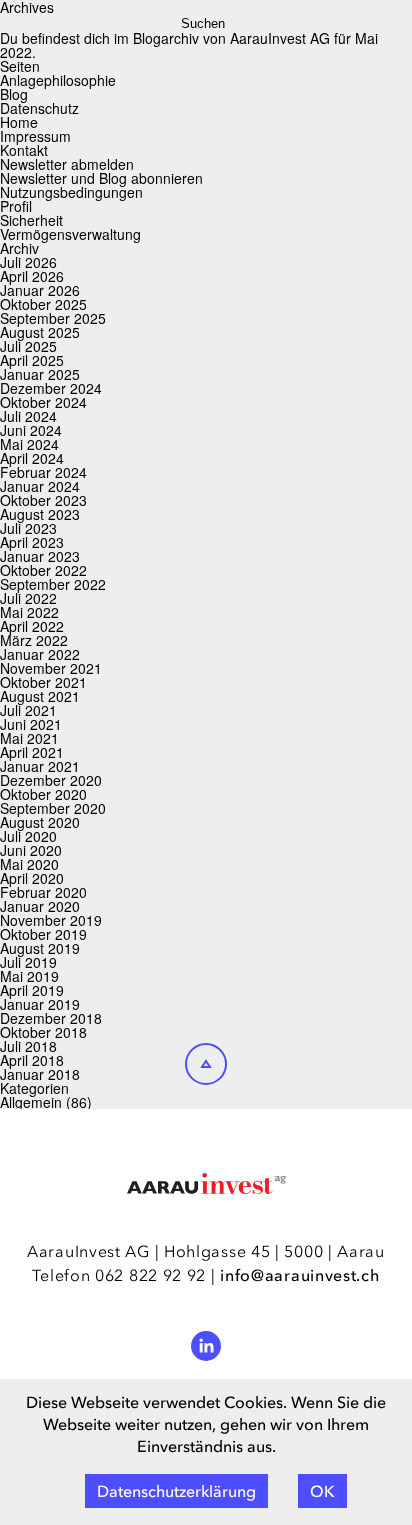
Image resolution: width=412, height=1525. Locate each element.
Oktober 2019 (43, 934)
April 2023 (32, 542)
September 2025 (53, 318)
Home (19, 122)
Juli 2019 (28, 962)
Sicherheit (31, 220)
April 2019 (32, 990)
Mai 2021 (29, 738)
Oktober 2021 (43, 682)
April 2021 (32, 752)
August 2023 (40, 514)
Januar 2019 (40, 1004)
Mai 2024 (29, 444)
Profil (16, 206)
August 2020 (40, 822)
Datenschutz (39, 108)
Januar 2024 (40, 486)
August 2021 (40, 696)
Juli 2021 (28, 710)
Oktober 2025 (43, 304)
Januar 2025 (40, 374)
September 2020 (53, 808)
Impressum (35, 136)
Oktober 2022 (43, 570)
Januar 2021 (40, 766)
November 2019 (51, 920)
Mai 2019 (29, 976)
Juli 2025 (28, 346)
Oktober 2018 (43, 1032)
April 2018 (32, 1060)
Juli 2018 (28, 1046)
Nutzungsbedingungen (71, 192)
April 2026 (32, 276)
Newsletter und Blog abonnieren (101, 178)
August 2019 (40, 948)
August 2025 (40, 332)
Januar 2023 (40, 556)
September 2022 (53, 584)
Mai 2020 (29, 864)
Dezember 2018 (51, 1018)
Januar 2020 (40, 906)
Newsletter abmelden (67, 164)
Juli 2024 (28, 416)
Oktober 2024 (43, 402)
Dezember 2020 (51, 780)
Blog (14, 94)
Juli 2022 (28, 598)
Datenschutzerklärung (176, 1491)
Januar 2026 (40, 290)
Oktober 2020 (43, 794)
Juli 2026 (28, 262)
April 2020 (32, 878)
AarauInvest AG (280, 38)
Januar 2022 (40, 654)
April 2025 (32, 360)
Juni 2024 (31, 430)
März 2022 (34, 640)
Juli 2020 (28, 836)
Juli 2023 (28, 528)
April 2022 (32, 626)
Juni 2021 (31, 724)
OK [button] (322, 1491)
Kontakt (24, 150)
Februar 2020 (43, 892)
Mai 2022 (29, 612)
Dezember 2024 (51, 388)
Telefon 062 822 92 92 (119, 1275)
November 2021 (51, 668)
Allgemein (31, 1102)
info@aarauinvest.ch (299, 1275)
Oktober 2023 (43, 500)
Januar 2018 (40, 1074)
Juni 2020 (31, 850)
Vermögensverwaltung (70, 234)
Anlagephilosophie (58, 80)
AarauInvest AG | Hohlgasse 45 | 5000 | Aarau (206, 1251)
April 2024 (32, 458)
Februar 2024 (43, 472)
